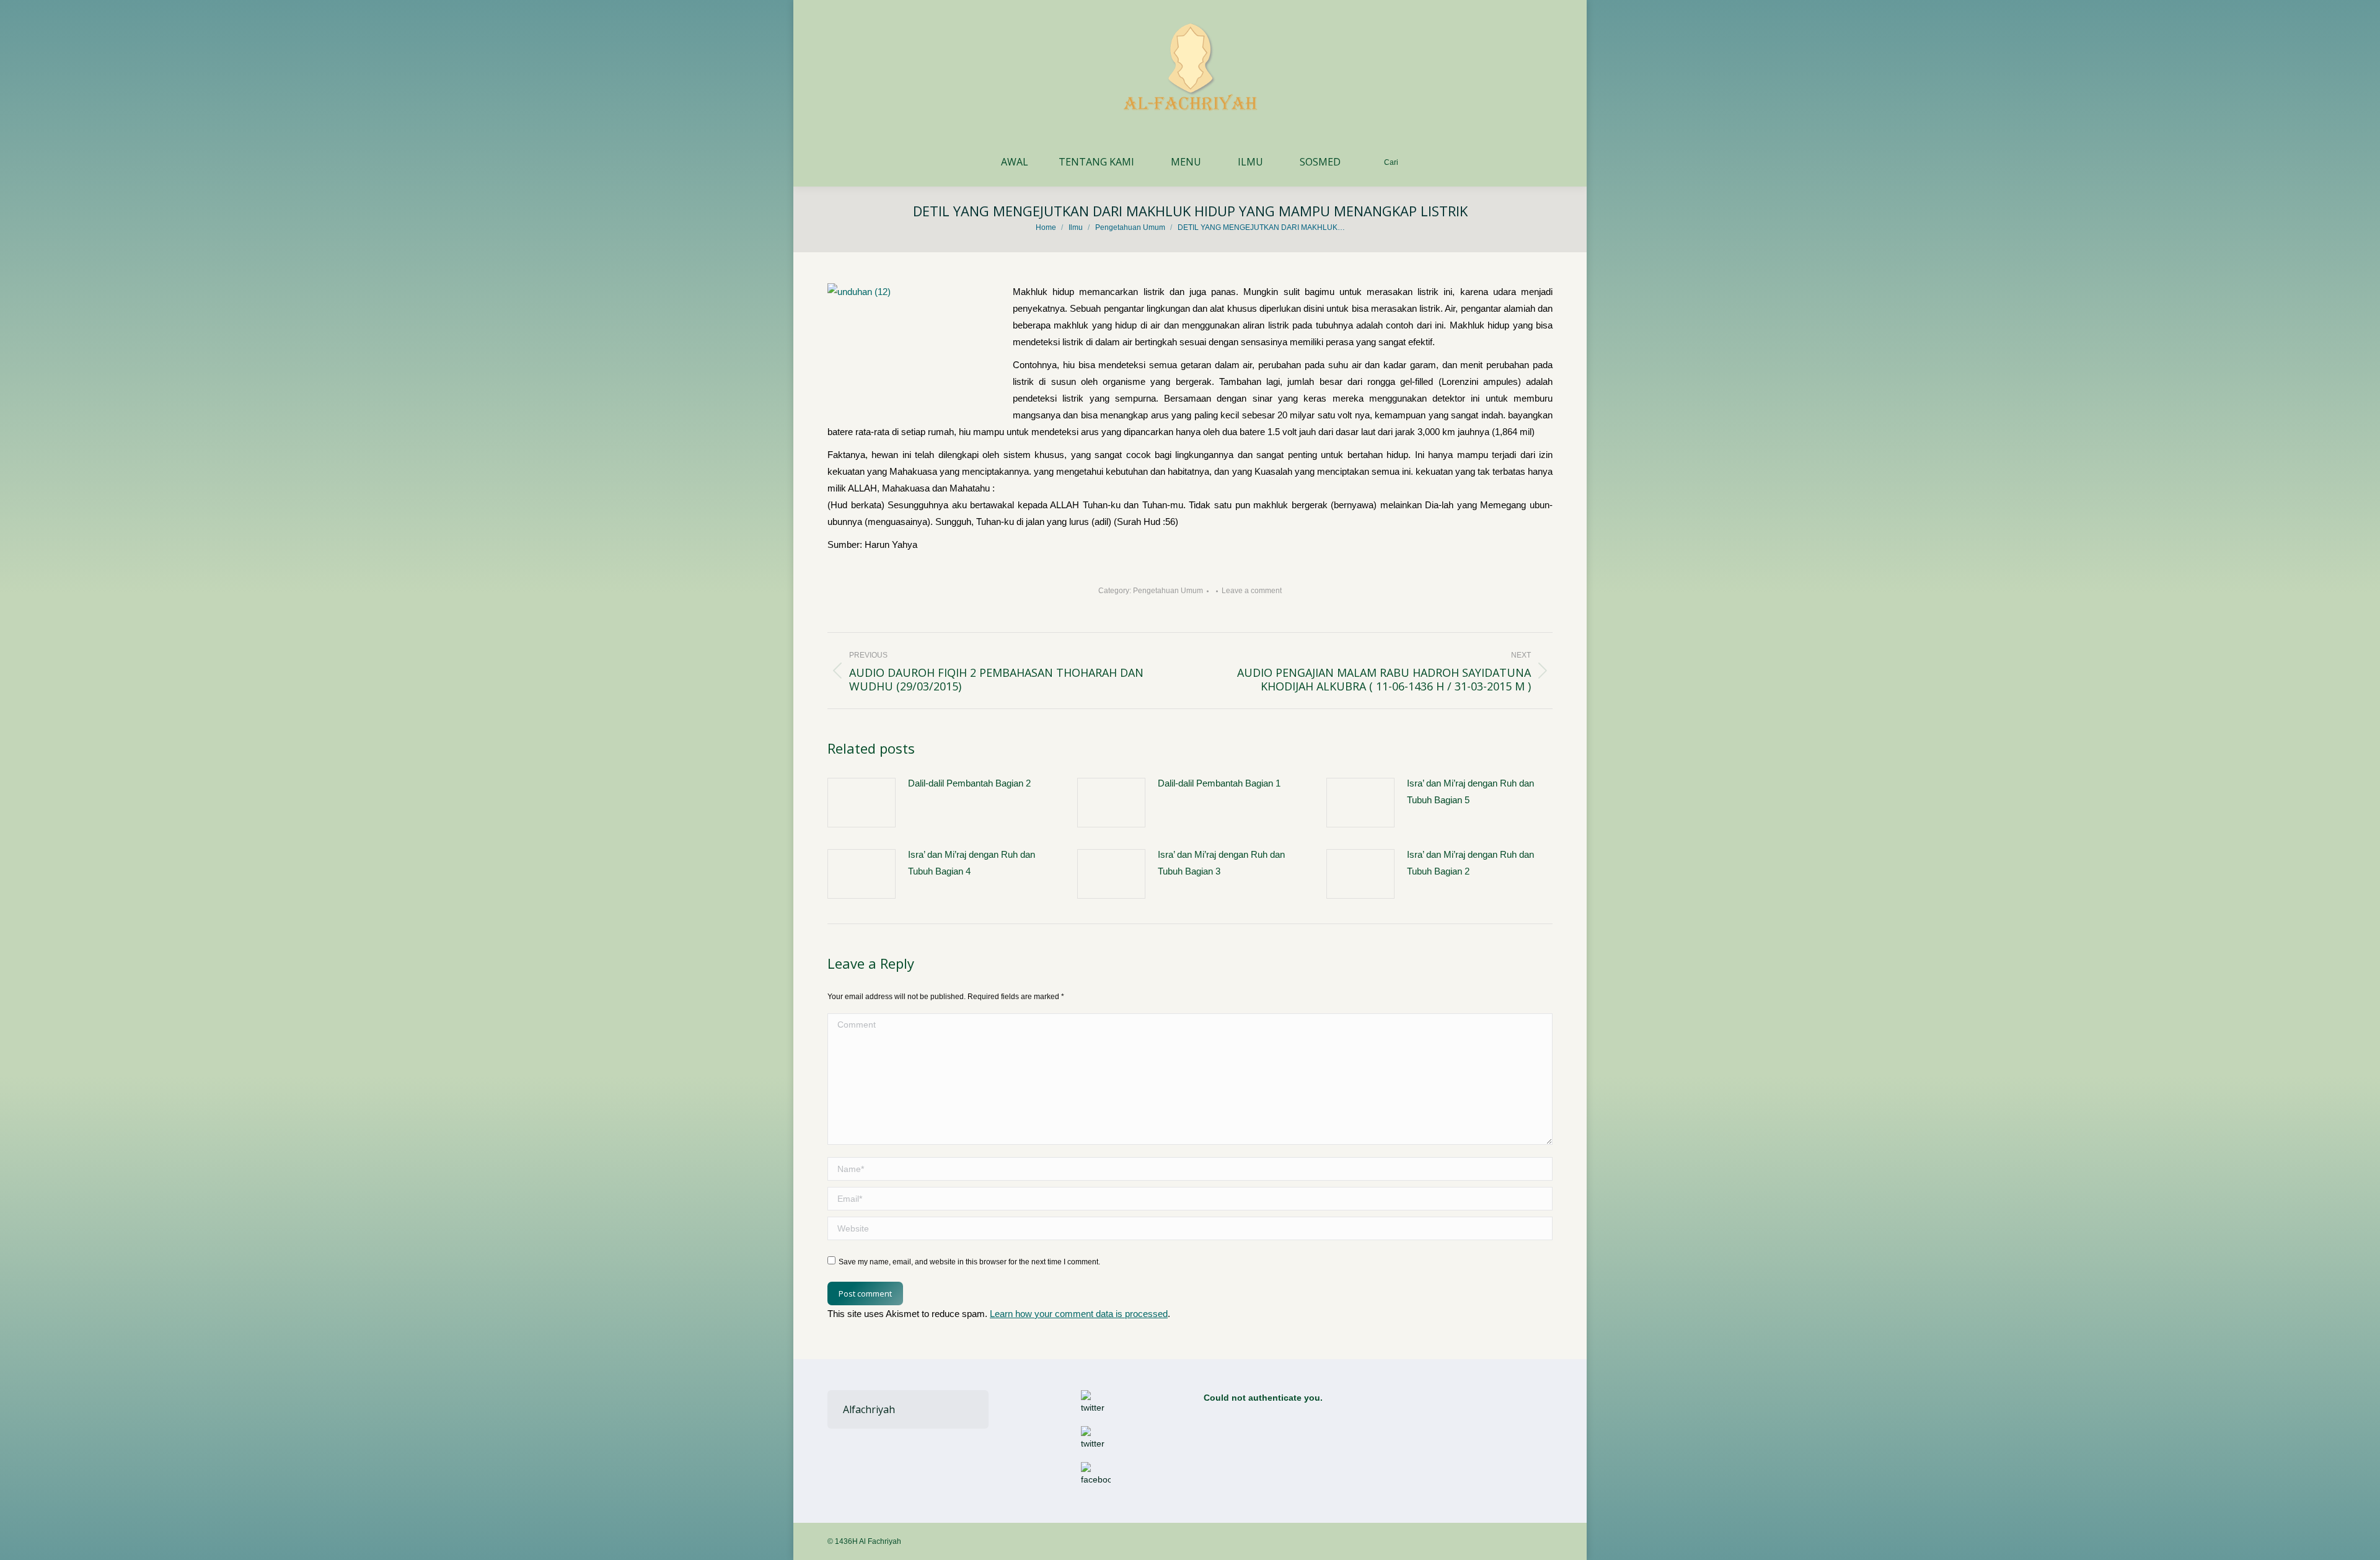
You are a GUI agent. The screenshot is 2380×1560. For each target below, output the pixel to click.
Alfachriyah (869, 1409)
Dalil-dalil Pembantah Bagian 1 (1219, 783)
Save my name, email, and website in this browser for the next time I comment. (969, 1262)
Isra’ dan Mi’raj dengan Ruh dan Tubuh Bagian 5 (1470, 791)
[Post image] (862, 803)
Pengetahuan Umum (1168, 591)
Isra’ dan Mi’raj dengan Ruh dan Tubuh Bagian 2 (1470, 863)
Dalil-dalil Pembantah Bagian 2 (969, 783)
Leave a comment (1252, 591)
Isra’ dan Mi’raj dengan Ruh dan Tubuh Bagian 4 (972, 863)
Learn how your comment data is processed (1079, 1314)
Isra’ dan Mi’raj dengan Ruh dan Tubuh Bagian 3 (1221, 863)
